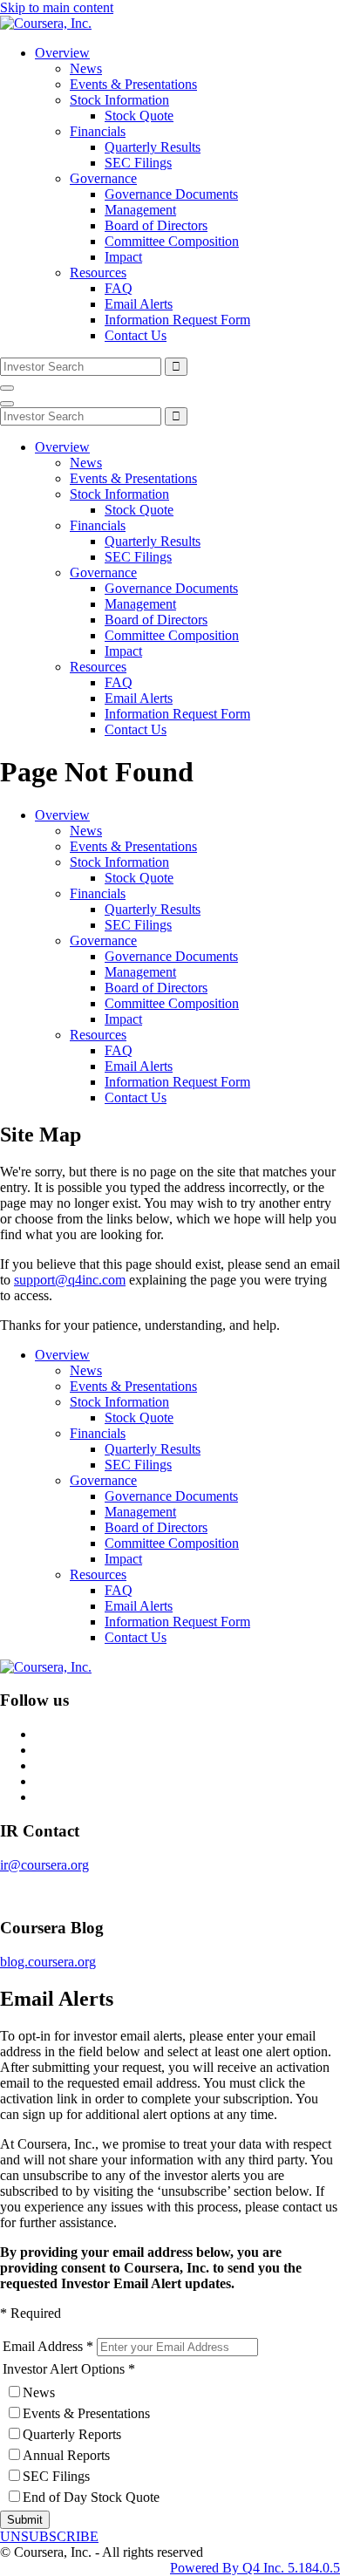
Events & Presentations (133, 84)
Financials (98, 131)
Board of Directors (156, 225)
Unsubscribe (49, 2536)
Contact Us (136, 335)
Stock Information (119, 100)
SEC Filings (138, 163)
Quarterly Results (153, 147)
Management (140, 210)
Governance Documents (171, 194)
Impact (123, 257)
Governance (103, 178)
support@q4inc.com (70, 1280)
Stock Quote (139, 116)
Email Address (43, 2346)
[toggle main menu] (7, 388)
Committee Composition (172, 241)
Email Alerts (139, 304)
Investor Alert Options (64, 2369)
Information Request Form (177, 320)
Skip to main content (57, 7)
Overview (62, 53)
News (86, 68)
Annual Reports (66, 2455)
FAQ (119, 288)
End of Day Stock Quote (91, 2497)
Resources (98, 273)
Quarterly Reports (72, 2434)
